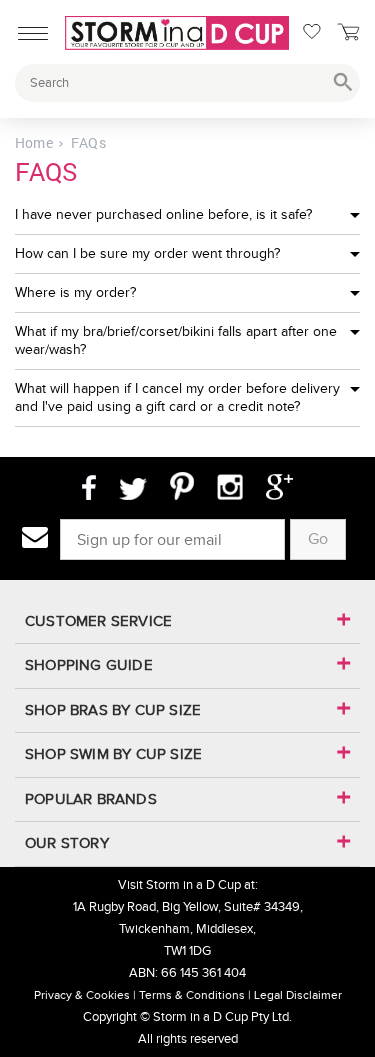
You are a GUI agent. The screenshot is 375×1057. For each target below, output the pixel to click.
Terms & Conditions (192, 995)
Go (318, 538)
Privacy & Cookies (82, 995)
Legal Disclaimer (298, 995)
